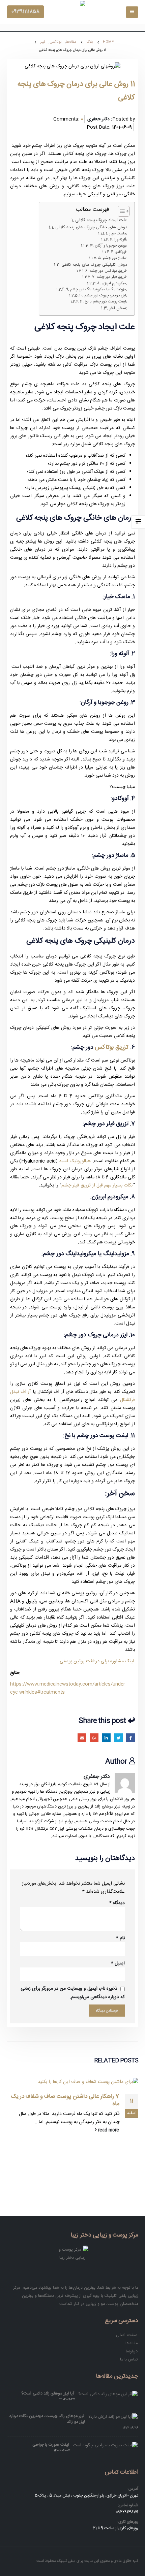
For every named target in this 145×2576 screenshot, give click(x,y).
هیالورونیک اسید (75, 1161)
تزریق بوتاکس (111, 1047)
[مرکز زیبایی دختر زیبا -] (72, 12)
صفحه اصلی (127, 2335)
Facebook (130, 1738)
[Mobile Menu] (132, 12)
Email (82, 1738)
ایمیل (118, 1963)
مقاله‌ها (132, 2343)
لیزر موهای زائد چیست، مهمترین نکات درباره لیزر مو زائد (47, 2419)
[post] (108, 2394)
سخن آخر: (118, 308)
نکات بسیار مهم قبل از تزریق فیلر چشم (97, 1185)
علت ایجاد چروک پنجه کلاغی (101, 220)
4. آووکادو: (119, 252)
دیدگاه (117, 1903)
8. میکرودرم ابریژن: (112, 284)
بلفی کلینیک (66, 2561)
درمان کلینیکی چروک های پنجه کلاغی (94, 265)
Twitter (118, 1738)
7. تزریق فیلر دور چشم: (110, 277)
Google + (94, 1738)
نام (120, 1938)
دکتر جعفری (97, 1776)
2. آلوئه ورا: (119, 240)
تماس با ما (129, 2359)
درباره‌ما (132, 2351)
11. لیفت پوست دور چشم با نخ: (104, 302)
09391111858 (25, 12)
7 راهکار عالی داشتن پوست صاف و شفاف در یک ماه (65, 2100)
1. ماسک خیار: (117, 234)
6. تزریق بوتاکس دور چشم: (106, 271)
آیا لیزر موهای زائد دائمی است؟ (48, 2393)
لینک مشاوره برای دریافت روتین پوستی (97, 1661)
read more (108, 2130)
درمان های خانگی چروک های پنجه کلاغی (91, 227)
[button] (120, 211)
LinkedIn (106, 1738)
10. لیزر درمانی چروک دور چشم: (103, 296)
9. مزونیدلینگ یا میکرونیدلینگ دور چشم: (97, 290)
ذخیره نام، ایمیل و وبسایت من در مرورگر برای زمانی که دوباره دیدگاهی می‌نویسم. (73, 1993)
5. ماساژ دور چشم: (113, 258)
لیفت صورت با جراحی (51, 2445)
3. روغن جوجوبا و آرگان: (109, 246)
